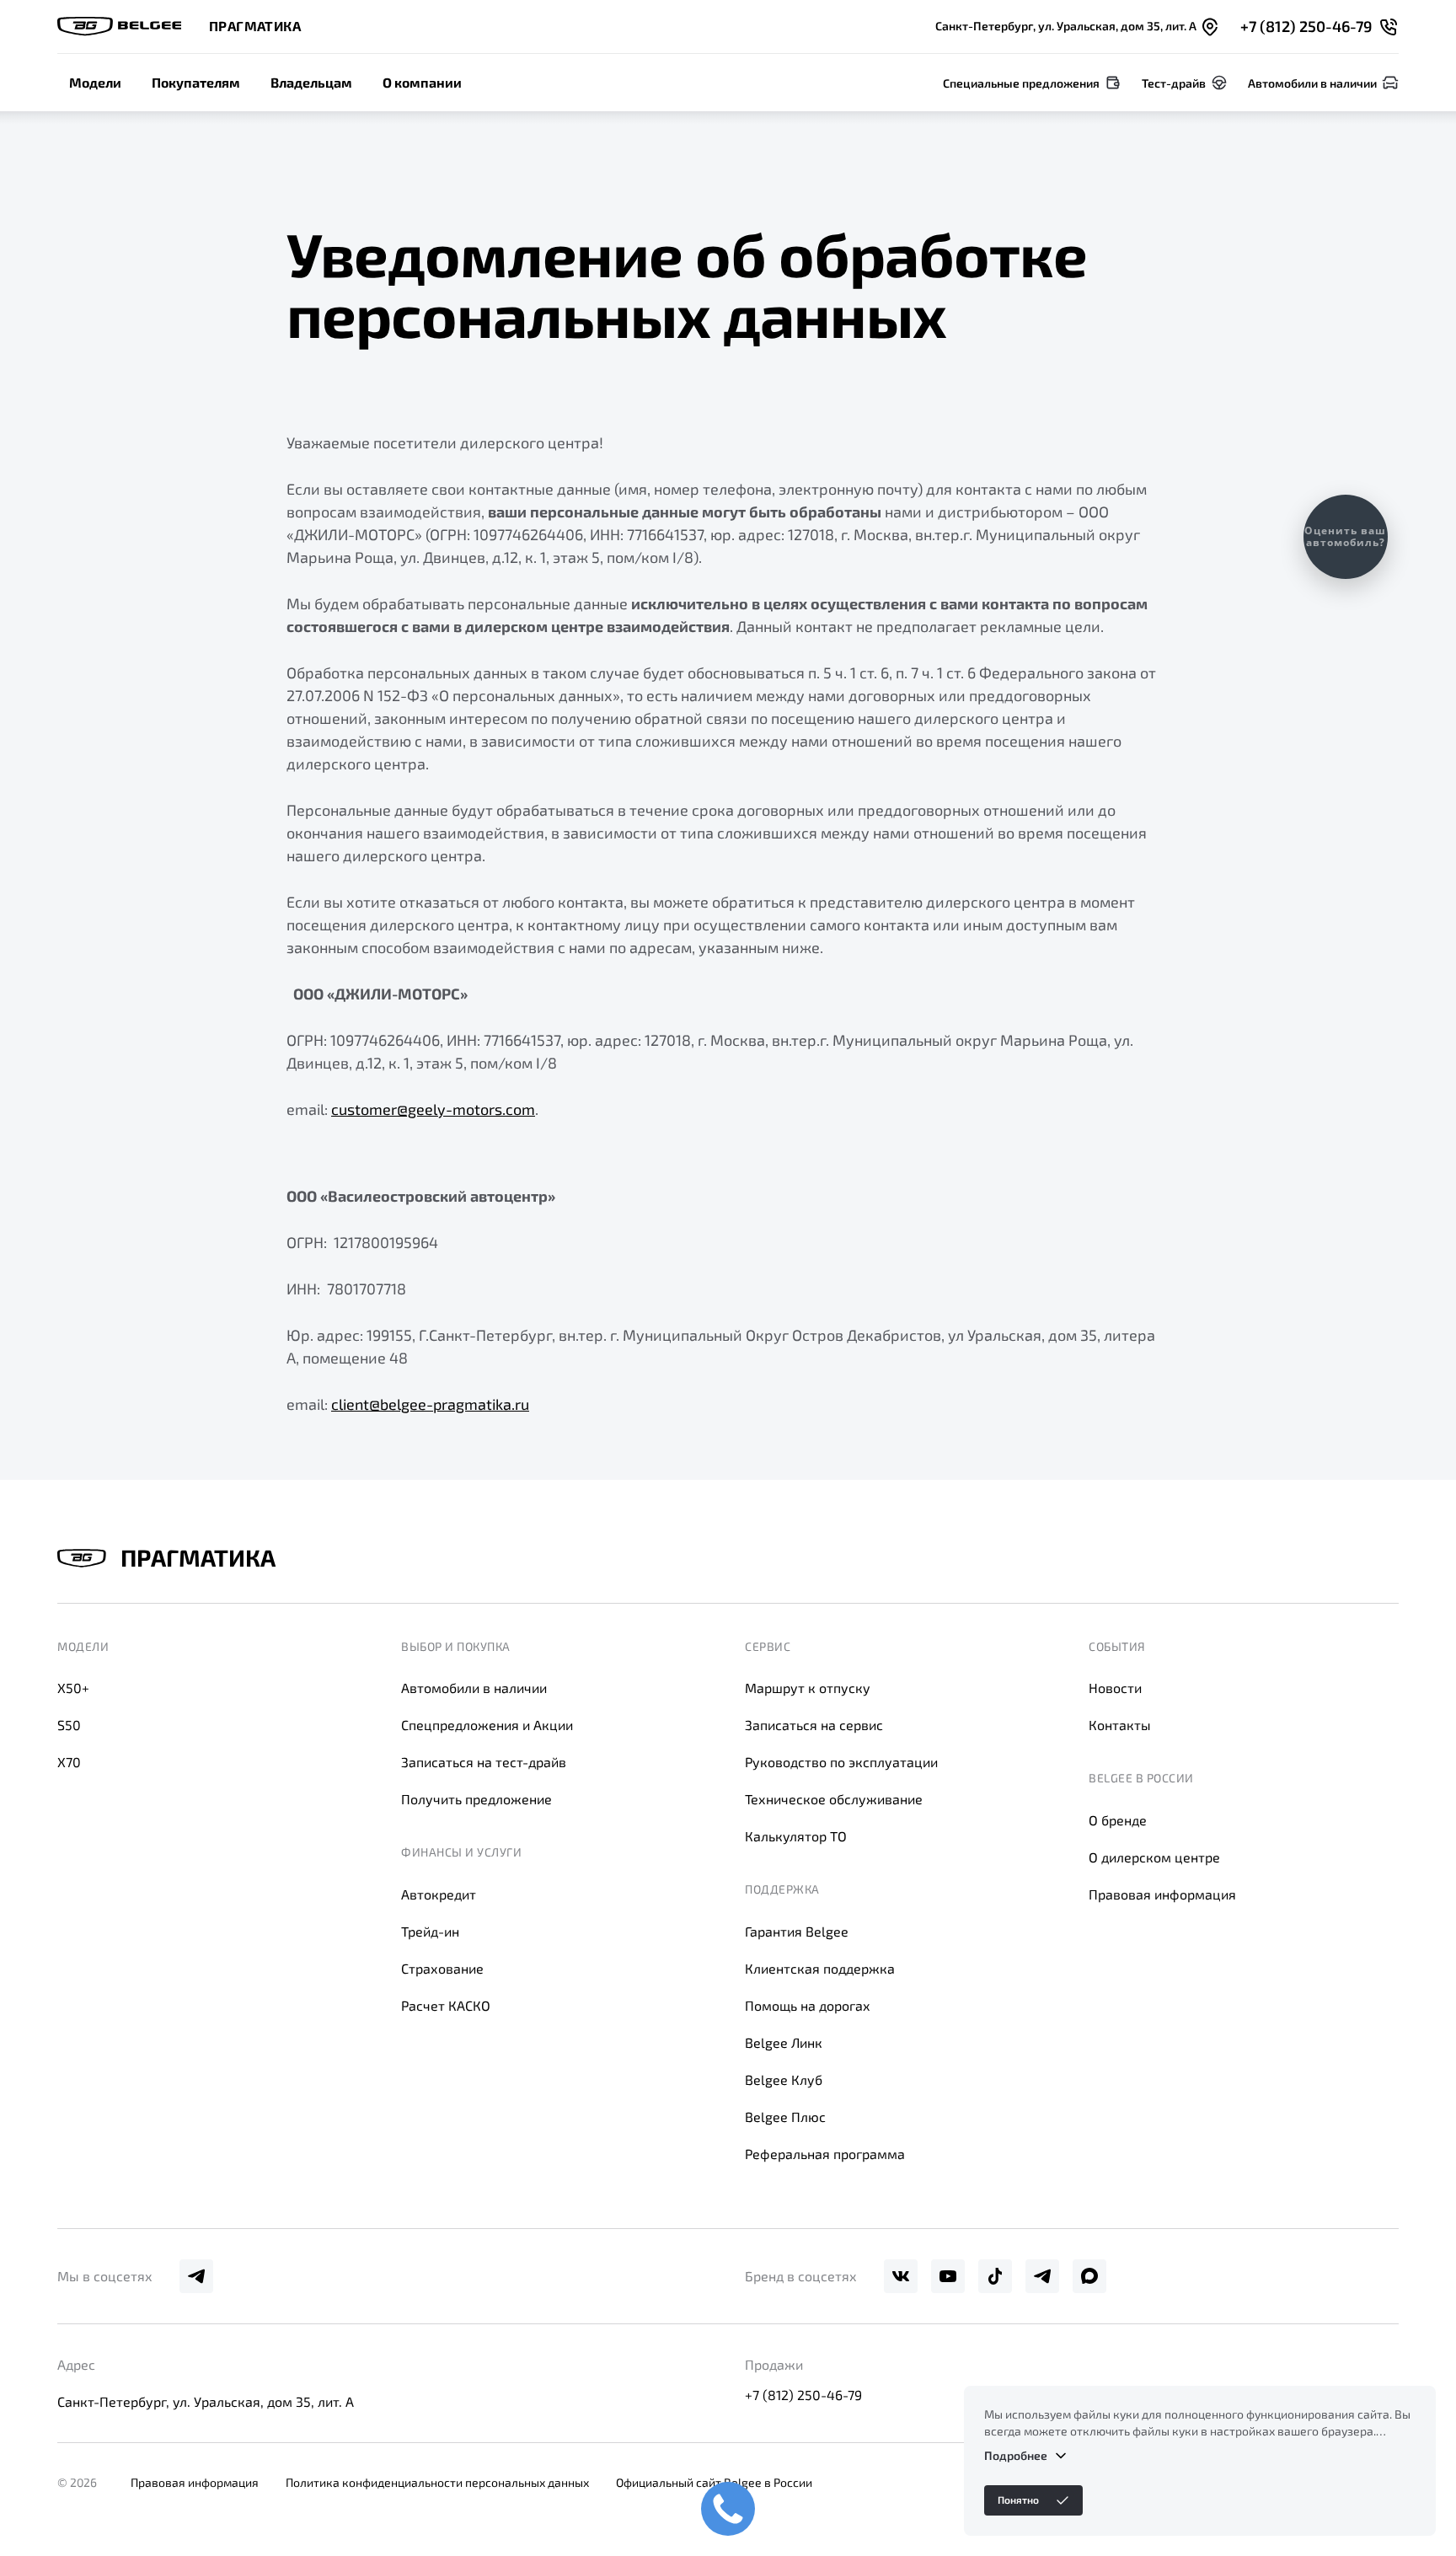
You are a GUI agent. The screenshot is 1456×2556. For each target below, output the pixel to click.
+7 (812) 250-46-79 (803, 2395)
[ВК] (901, 2276)
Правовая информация (1162, 1894)
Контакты (1120, 1725)
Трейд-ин (430, 1931)
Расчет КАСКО (446, 2005)
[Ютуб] (948, 2276)
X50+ (73, 1688)
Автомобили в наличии (474, 1688)
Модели (95, 82)
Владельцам (311, 82)
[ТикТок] (995, 2276)
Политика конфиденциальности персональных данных (437, 2482)
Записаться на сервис (814, 1725)
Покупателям (196, 82)
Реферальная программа (825, 2154)
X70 (69, 1762)
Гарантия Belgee (797, 1931)
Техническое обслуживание (834, 1799)
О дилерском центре (1154, 1857)
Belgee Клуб (784, 2079)
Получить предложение (476, 1799)
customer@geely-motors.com (433, 1109)
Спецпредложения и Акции (487, 1725)
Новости (1115, 1688)
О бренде (1118, 1820)
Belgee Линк (784, 2042)
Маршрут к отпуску (808, 1688)
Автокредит (439, 1894)
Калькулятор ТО (796, 1836)
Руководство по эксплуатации (841, 1762)
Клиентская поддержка (820, 1968)
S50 (69, 1725)
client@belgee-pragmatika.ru (430, 1404)
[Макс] (1089, 2276)
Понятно (1018, 2500)
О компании (422, 82)
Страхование (442, 1968)
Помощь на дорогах (808, 2005)
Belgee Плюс (785, 2117)
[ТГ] (196, 2276)
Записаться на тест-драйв (484, 1762)
